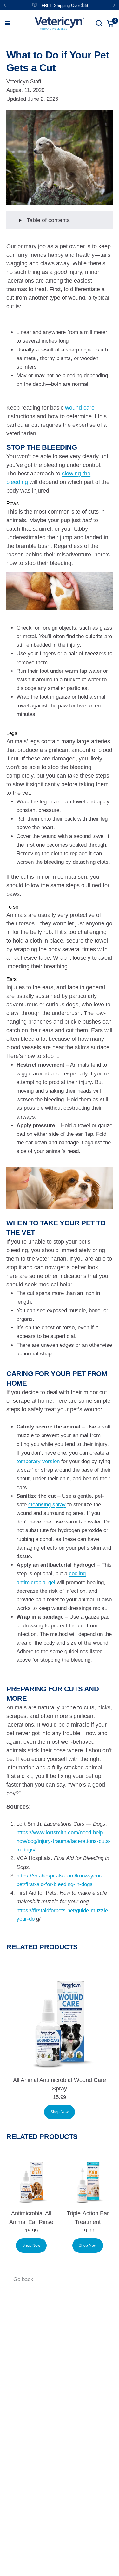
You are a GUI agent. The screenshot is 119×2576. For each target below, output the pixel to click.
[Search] (99, 23)
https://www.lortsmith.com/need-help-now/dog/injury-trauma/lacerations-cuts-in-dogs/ (64, 1841)
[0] (109, 23)
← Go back (20, 2279)
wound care (80, 408)
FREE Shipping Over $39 (65, 6)
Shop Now (60, 2112)
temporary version (38, 1461)
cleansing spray (47, 1505)
